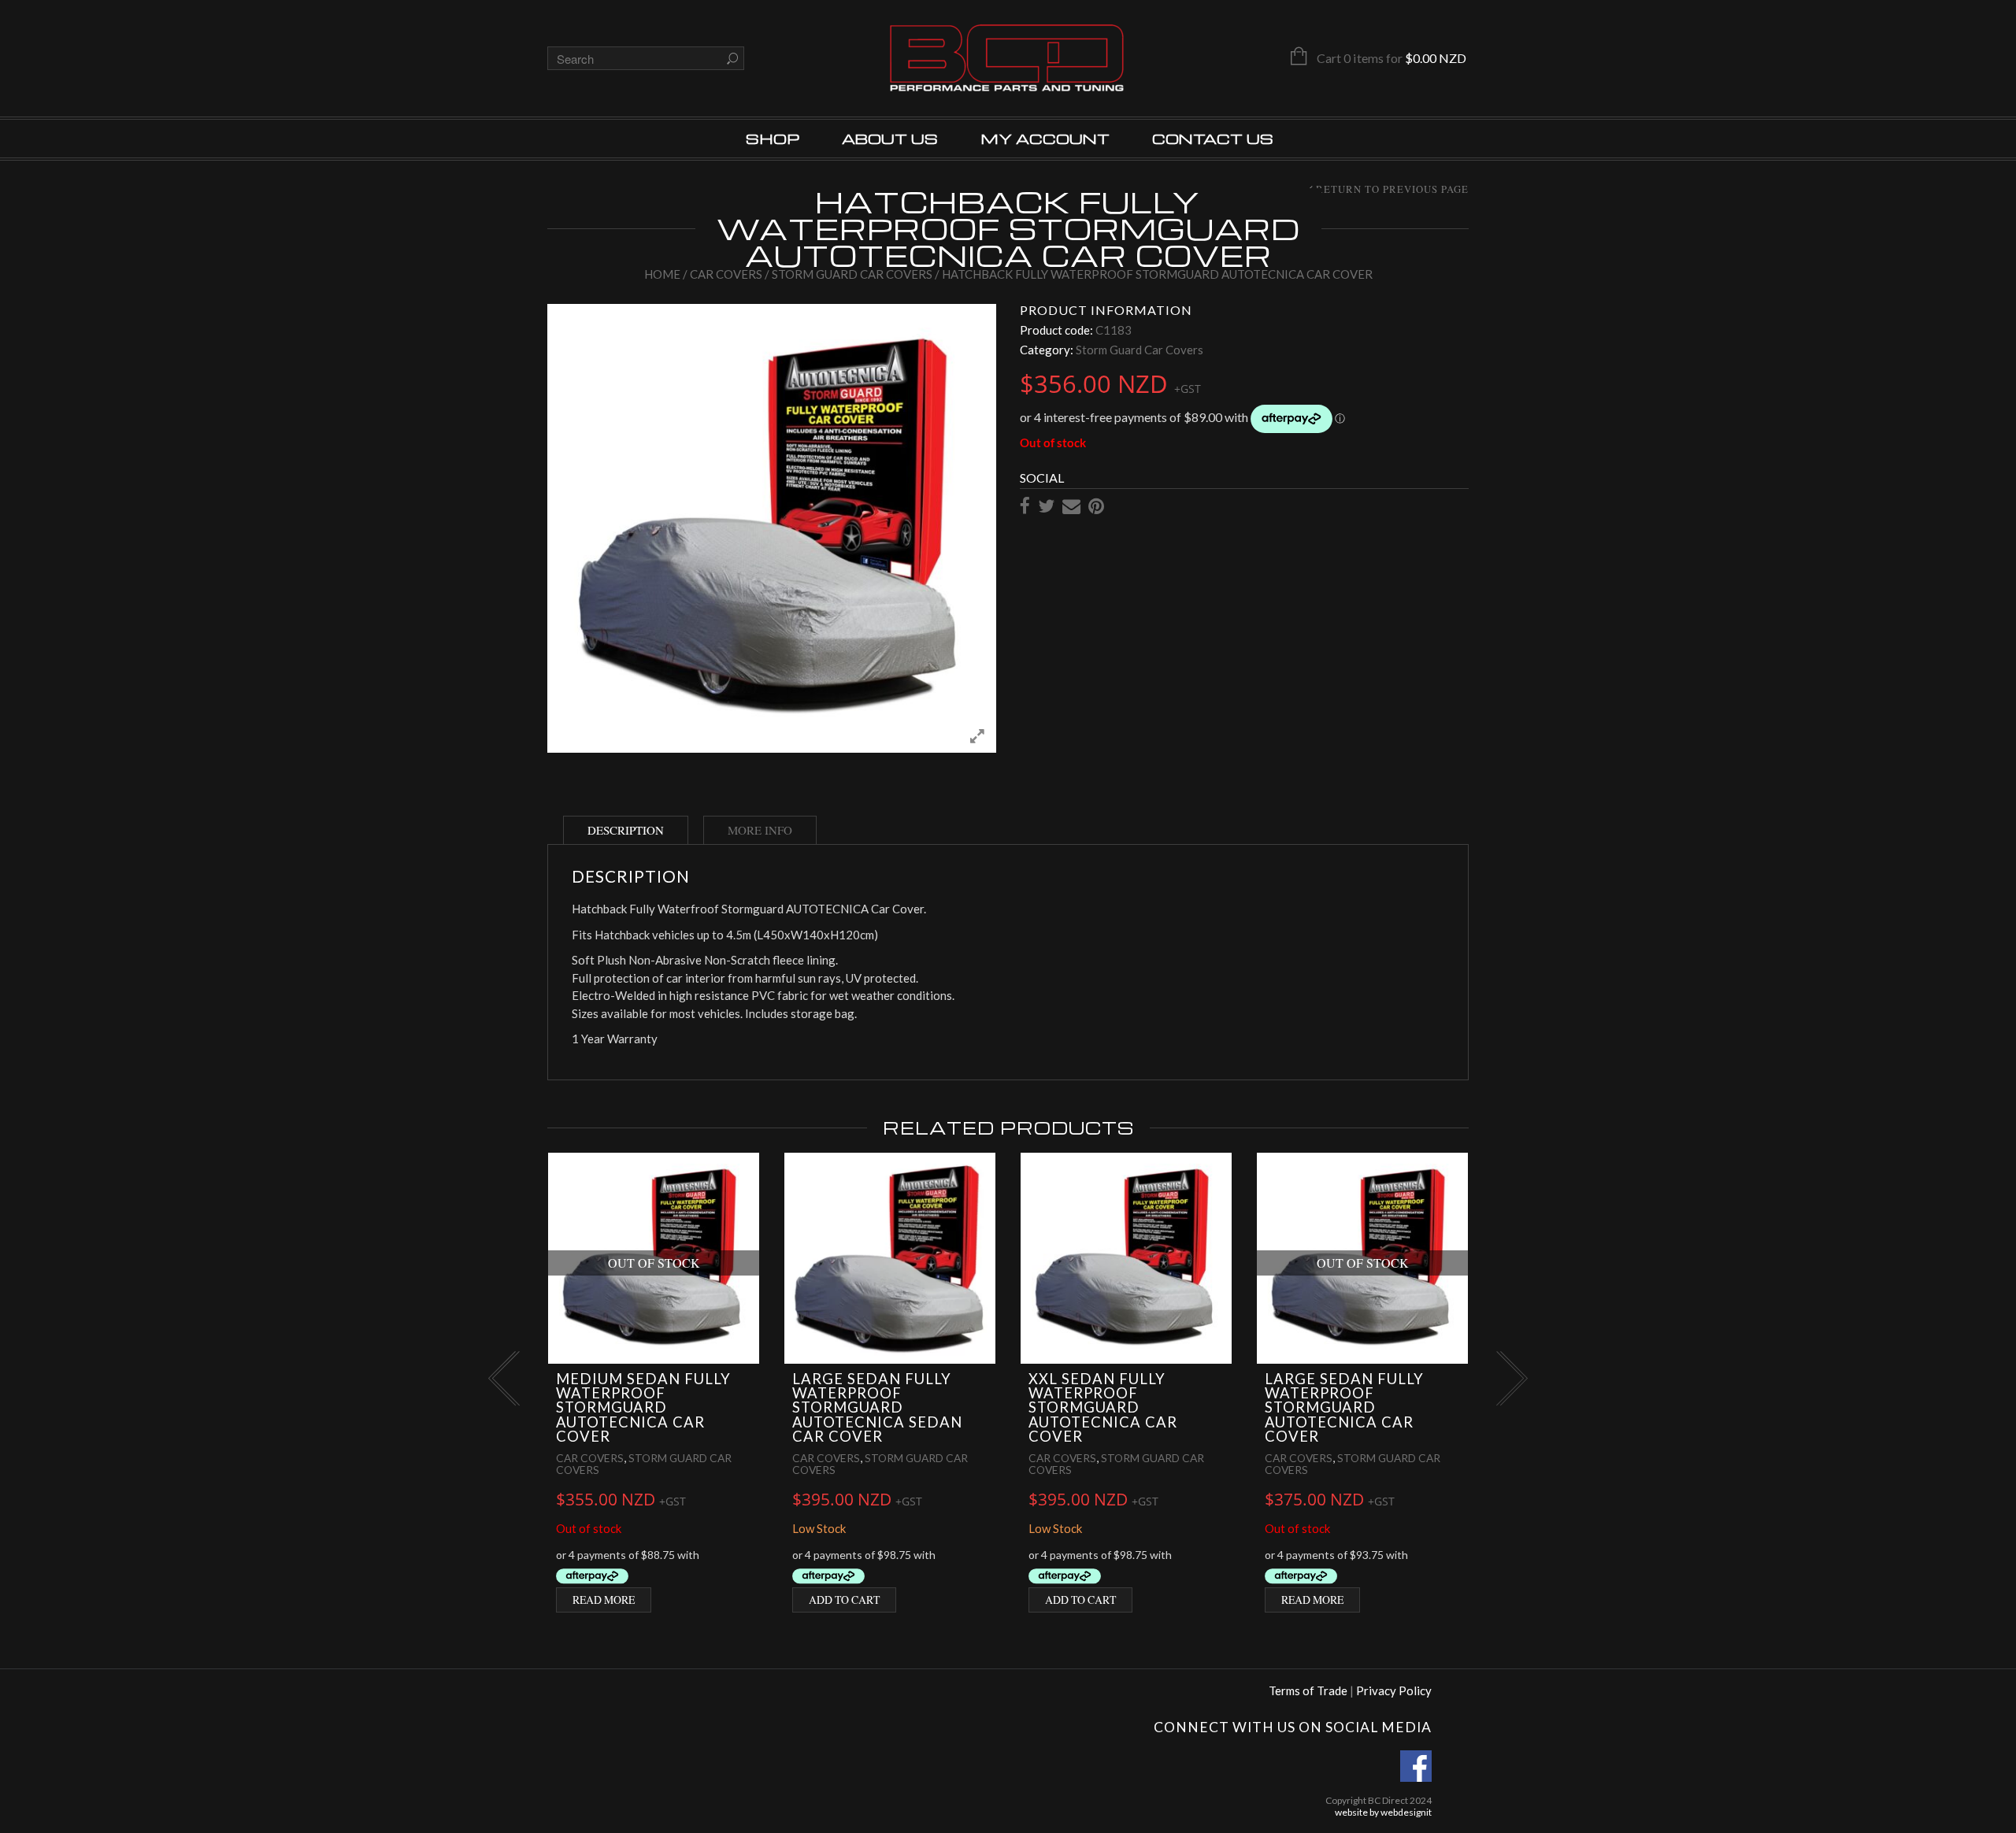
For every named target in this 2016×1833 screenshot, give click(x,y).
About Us (890, 138)
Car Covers (726, 274)
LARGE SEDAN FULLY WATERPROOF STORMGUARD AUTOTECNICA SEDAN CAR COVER (877, 1408)
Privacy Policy (1394, 1690)
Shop (773, 138)
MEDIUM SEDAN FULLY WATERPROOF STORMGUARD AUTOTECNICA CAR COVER (643, 1408)
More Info (760, 830)
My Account (1045, 138)
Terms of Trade (1308, 1690)
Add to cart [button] (844, 1600)
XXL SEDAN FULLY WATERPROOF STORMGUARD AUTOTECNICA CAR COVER (1103, 1408)
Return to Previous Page (1392, 190)
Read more (604, 1600)
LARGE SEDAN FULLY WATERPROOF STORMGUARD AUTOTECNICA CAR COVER (1344, 1408)
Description (626, 830)
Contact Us (1213, 138)
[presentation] (502, 1378)
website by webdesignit (1383, 1812)
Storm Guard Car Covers (852, 274)
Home (662, 274)
